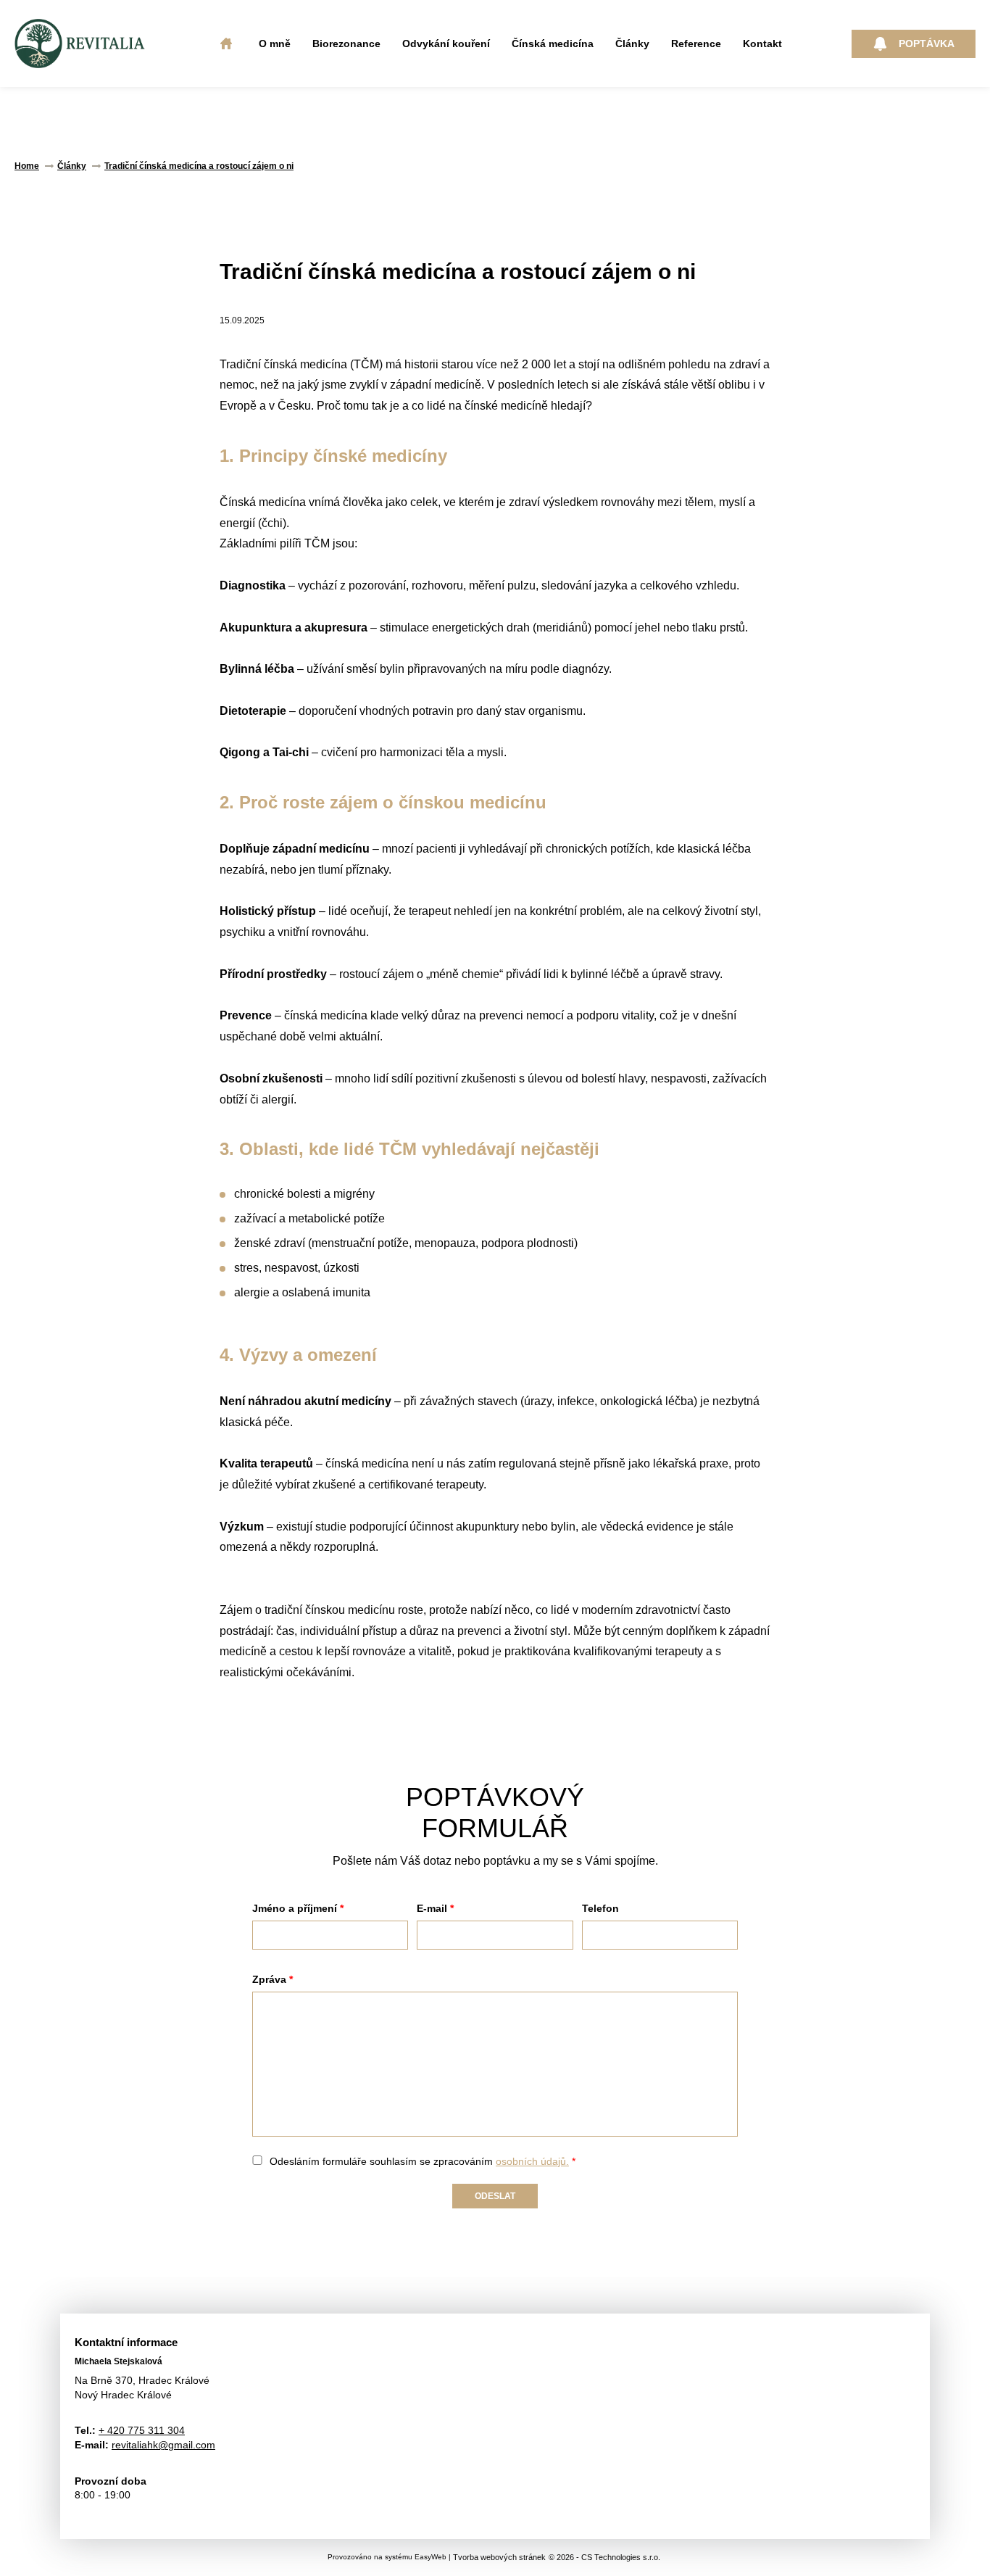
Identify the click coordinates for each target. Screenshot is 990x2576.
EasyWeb (430, 2557)
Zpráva (269, 1979)
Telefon (600, 1908)
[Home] (226, 44)
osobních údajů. (532, 2161)
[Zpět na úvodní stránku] (80, 44)
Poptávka (927, 44)
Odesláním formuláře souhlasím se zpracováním (419, 2161)
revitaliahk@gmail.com (163, 2445)
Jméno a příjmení (295, 1908)
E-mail (432, 1908)
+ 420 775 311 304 (142, 2430)
